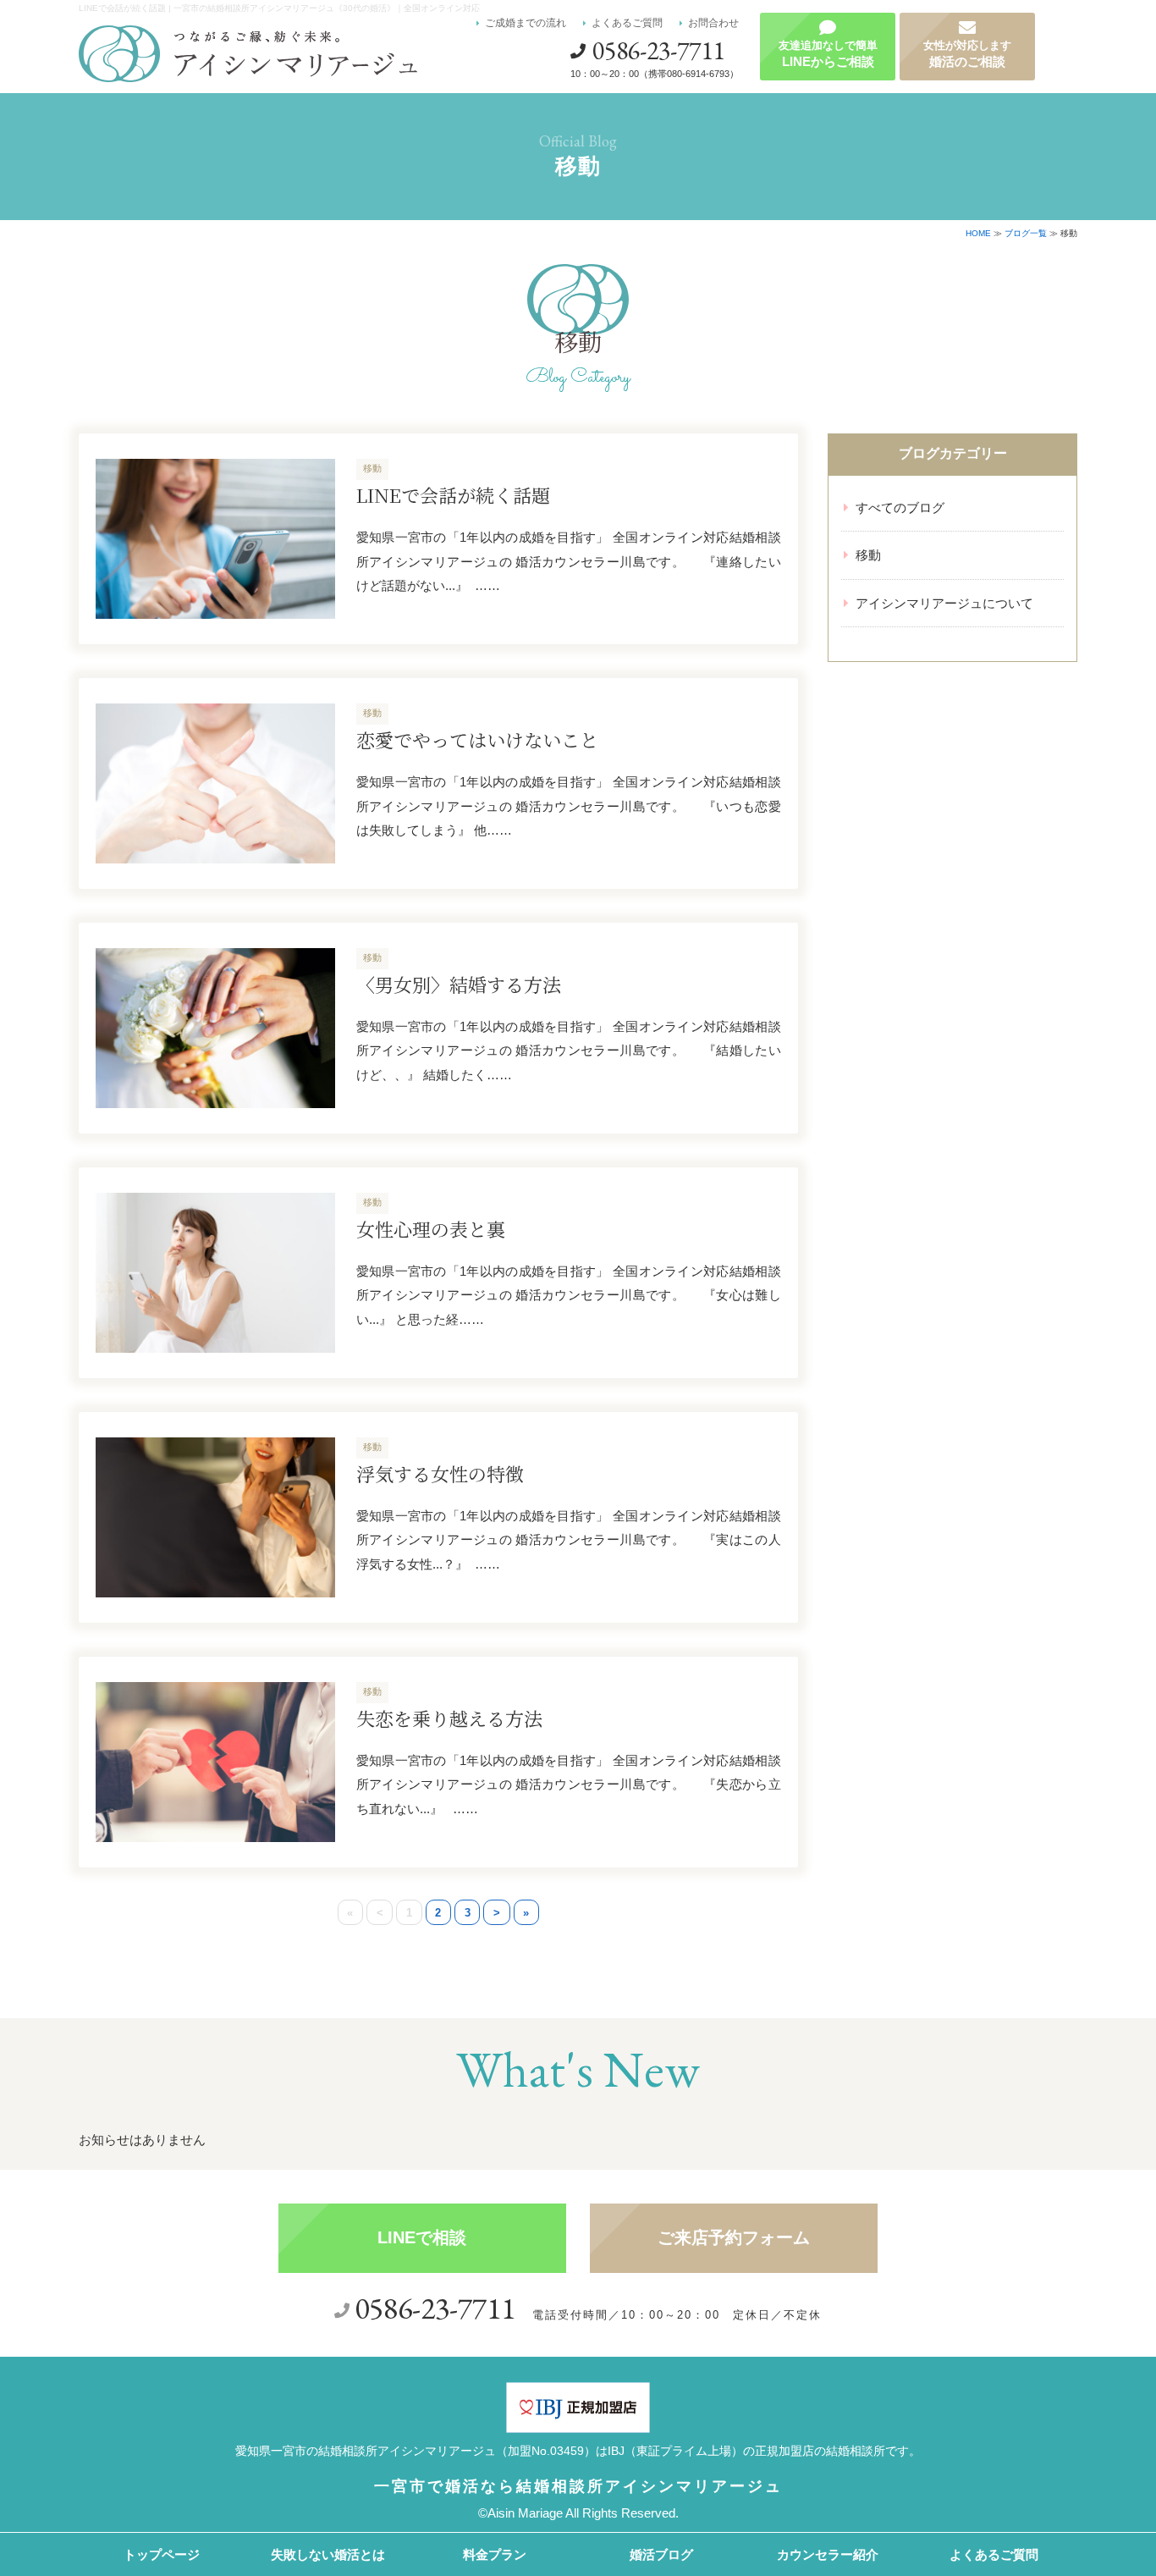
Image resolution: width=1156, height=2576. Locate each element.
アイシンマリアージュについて (944, 603)
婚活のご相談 (967, 54)
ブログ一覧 (1026, 233)
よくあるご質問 (627, 23)
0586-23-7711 (658, 50)
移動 (868, 555)
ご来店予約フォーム (734, 2237)
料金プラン (495, 2554)
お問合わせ (713, 23)
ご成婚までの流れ (526, 23)
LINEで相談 (422, 2237)
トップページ (162, 2554)
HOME (978, 233)
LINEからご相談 (828, 54)
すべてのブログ (900, 507)
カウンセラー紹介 (828, 2554)
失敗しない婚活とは (328, 2554)
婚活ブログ (661, 2554)
